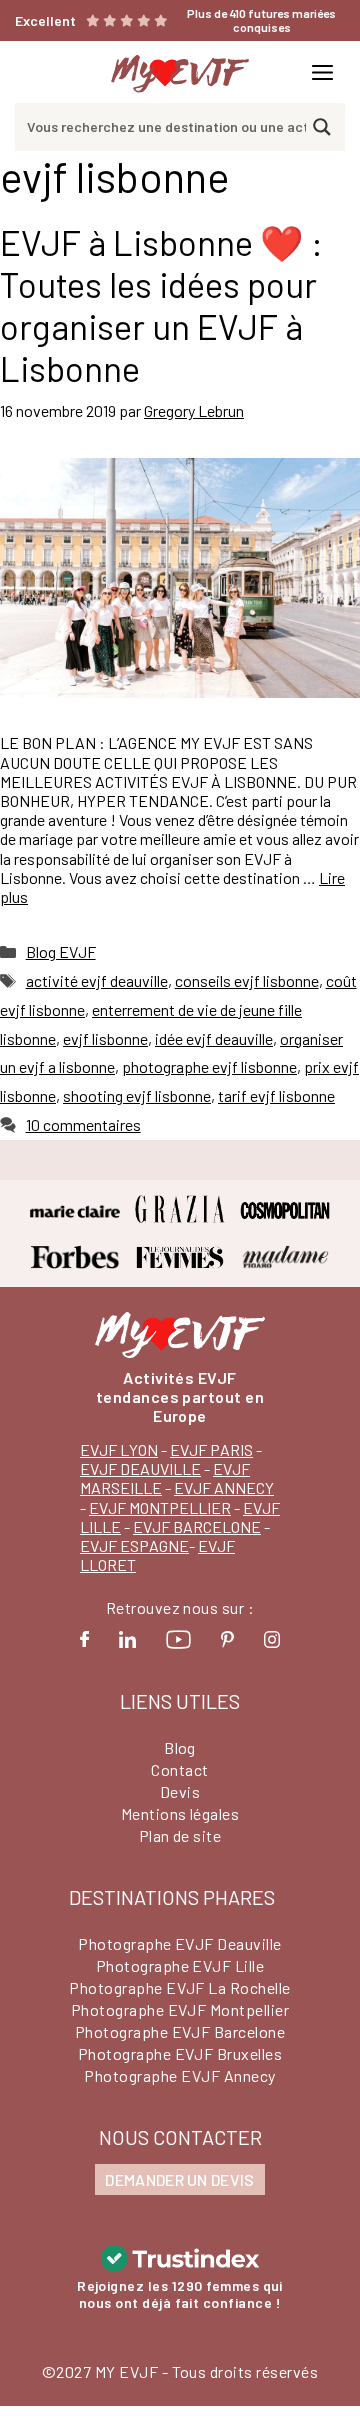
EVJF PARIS (211, 1449)
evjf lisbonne (105, 1038)
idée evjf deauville (214, 1038)
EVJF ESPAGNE (134, 1545)
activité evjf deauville (97, 980)
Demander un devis (179, 2179)
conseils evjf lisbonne (247, 980)
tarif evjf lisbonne (276, 1095)
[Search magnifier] (322, 127)
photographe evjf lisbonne (209, 1066)
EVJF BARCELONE (197, 1526)
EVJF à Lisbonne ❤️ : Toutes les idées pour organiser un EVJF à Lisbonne (161, 305)
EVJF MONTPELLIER (160, 1507)
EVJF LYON (119, 1449)
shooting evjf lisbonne (137, 1095)
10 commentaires (83, 1124)
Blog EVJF (61, 951)
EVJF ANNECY (224, 1487)
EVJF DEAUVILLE (140, 1468)
